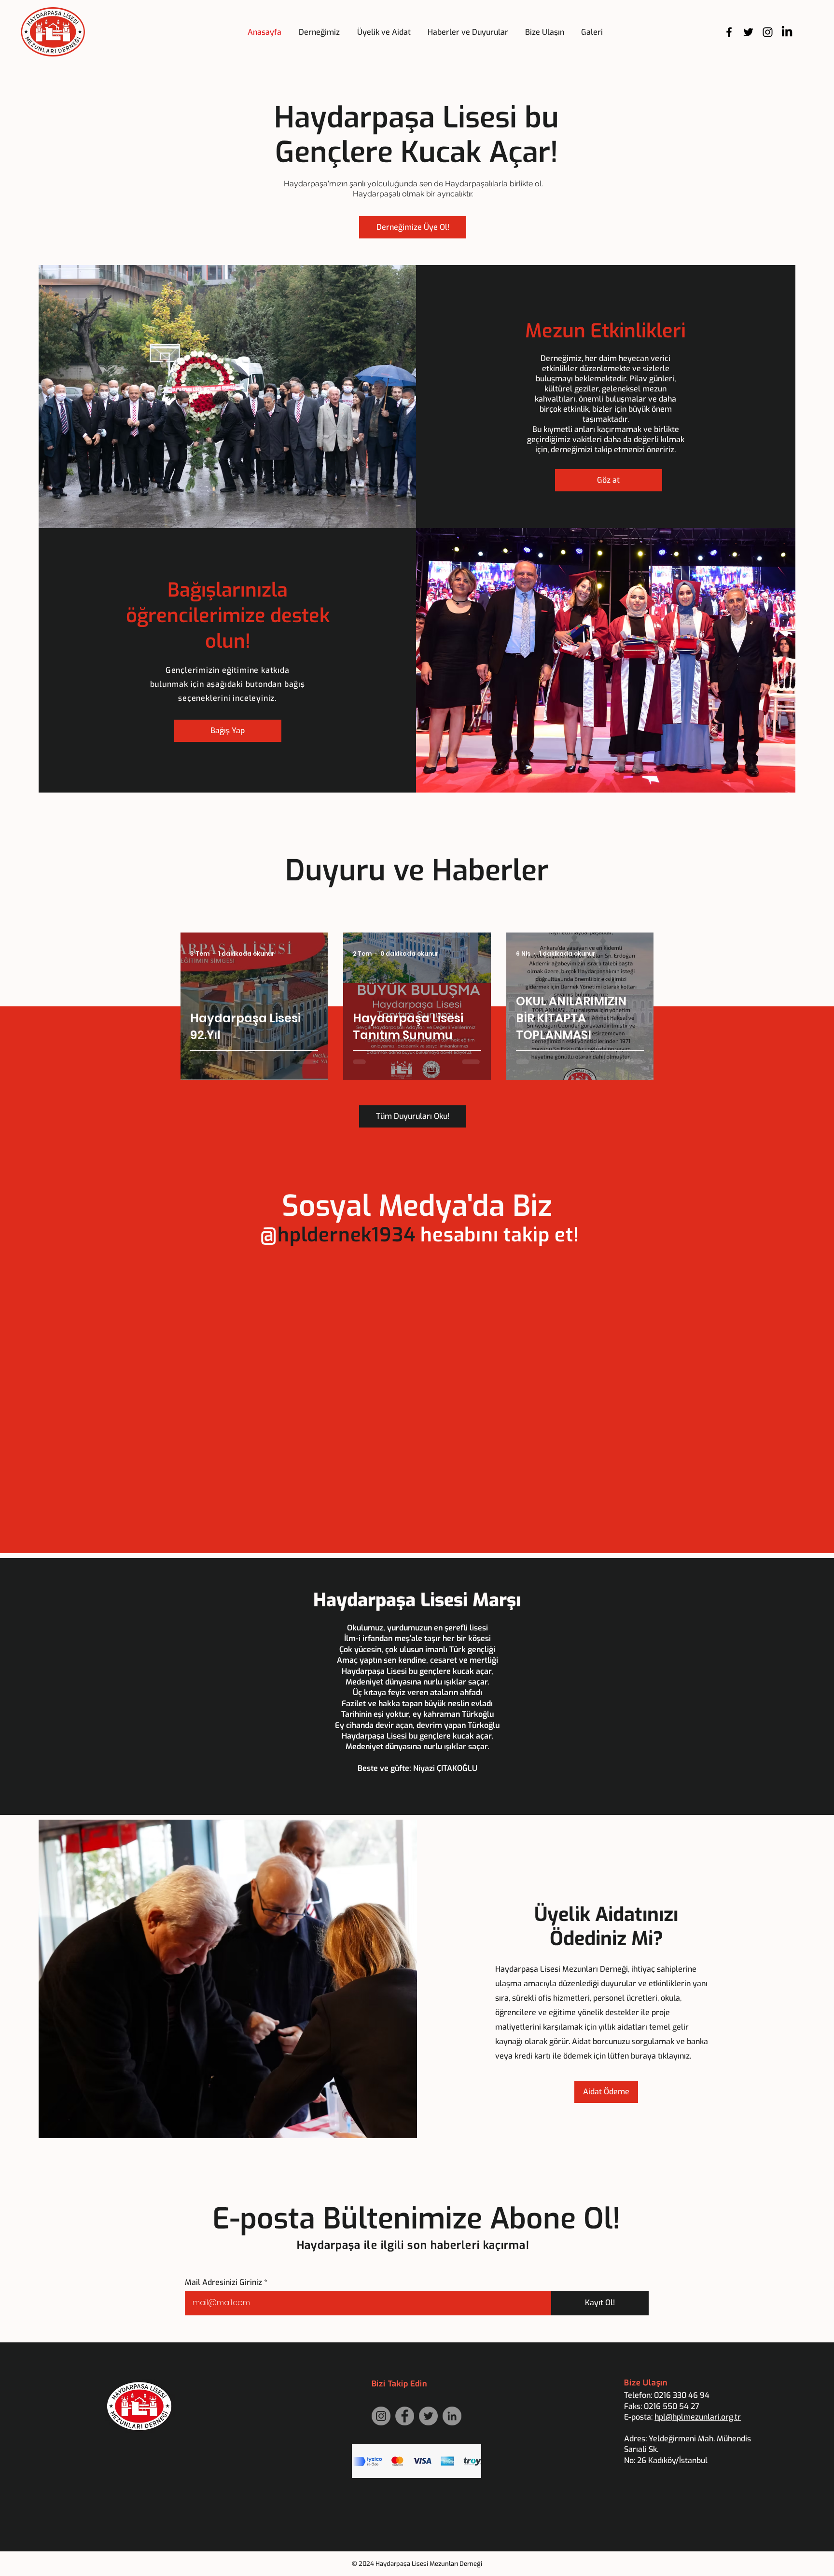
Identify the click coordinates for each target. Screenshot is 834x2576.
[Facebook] (729, 32)
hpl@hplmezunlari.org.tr (698, 2417)
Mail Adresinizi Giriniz (223, 2283)
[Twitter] (748, 32)
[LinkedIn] (787, 32)
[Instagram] (768, 32)
